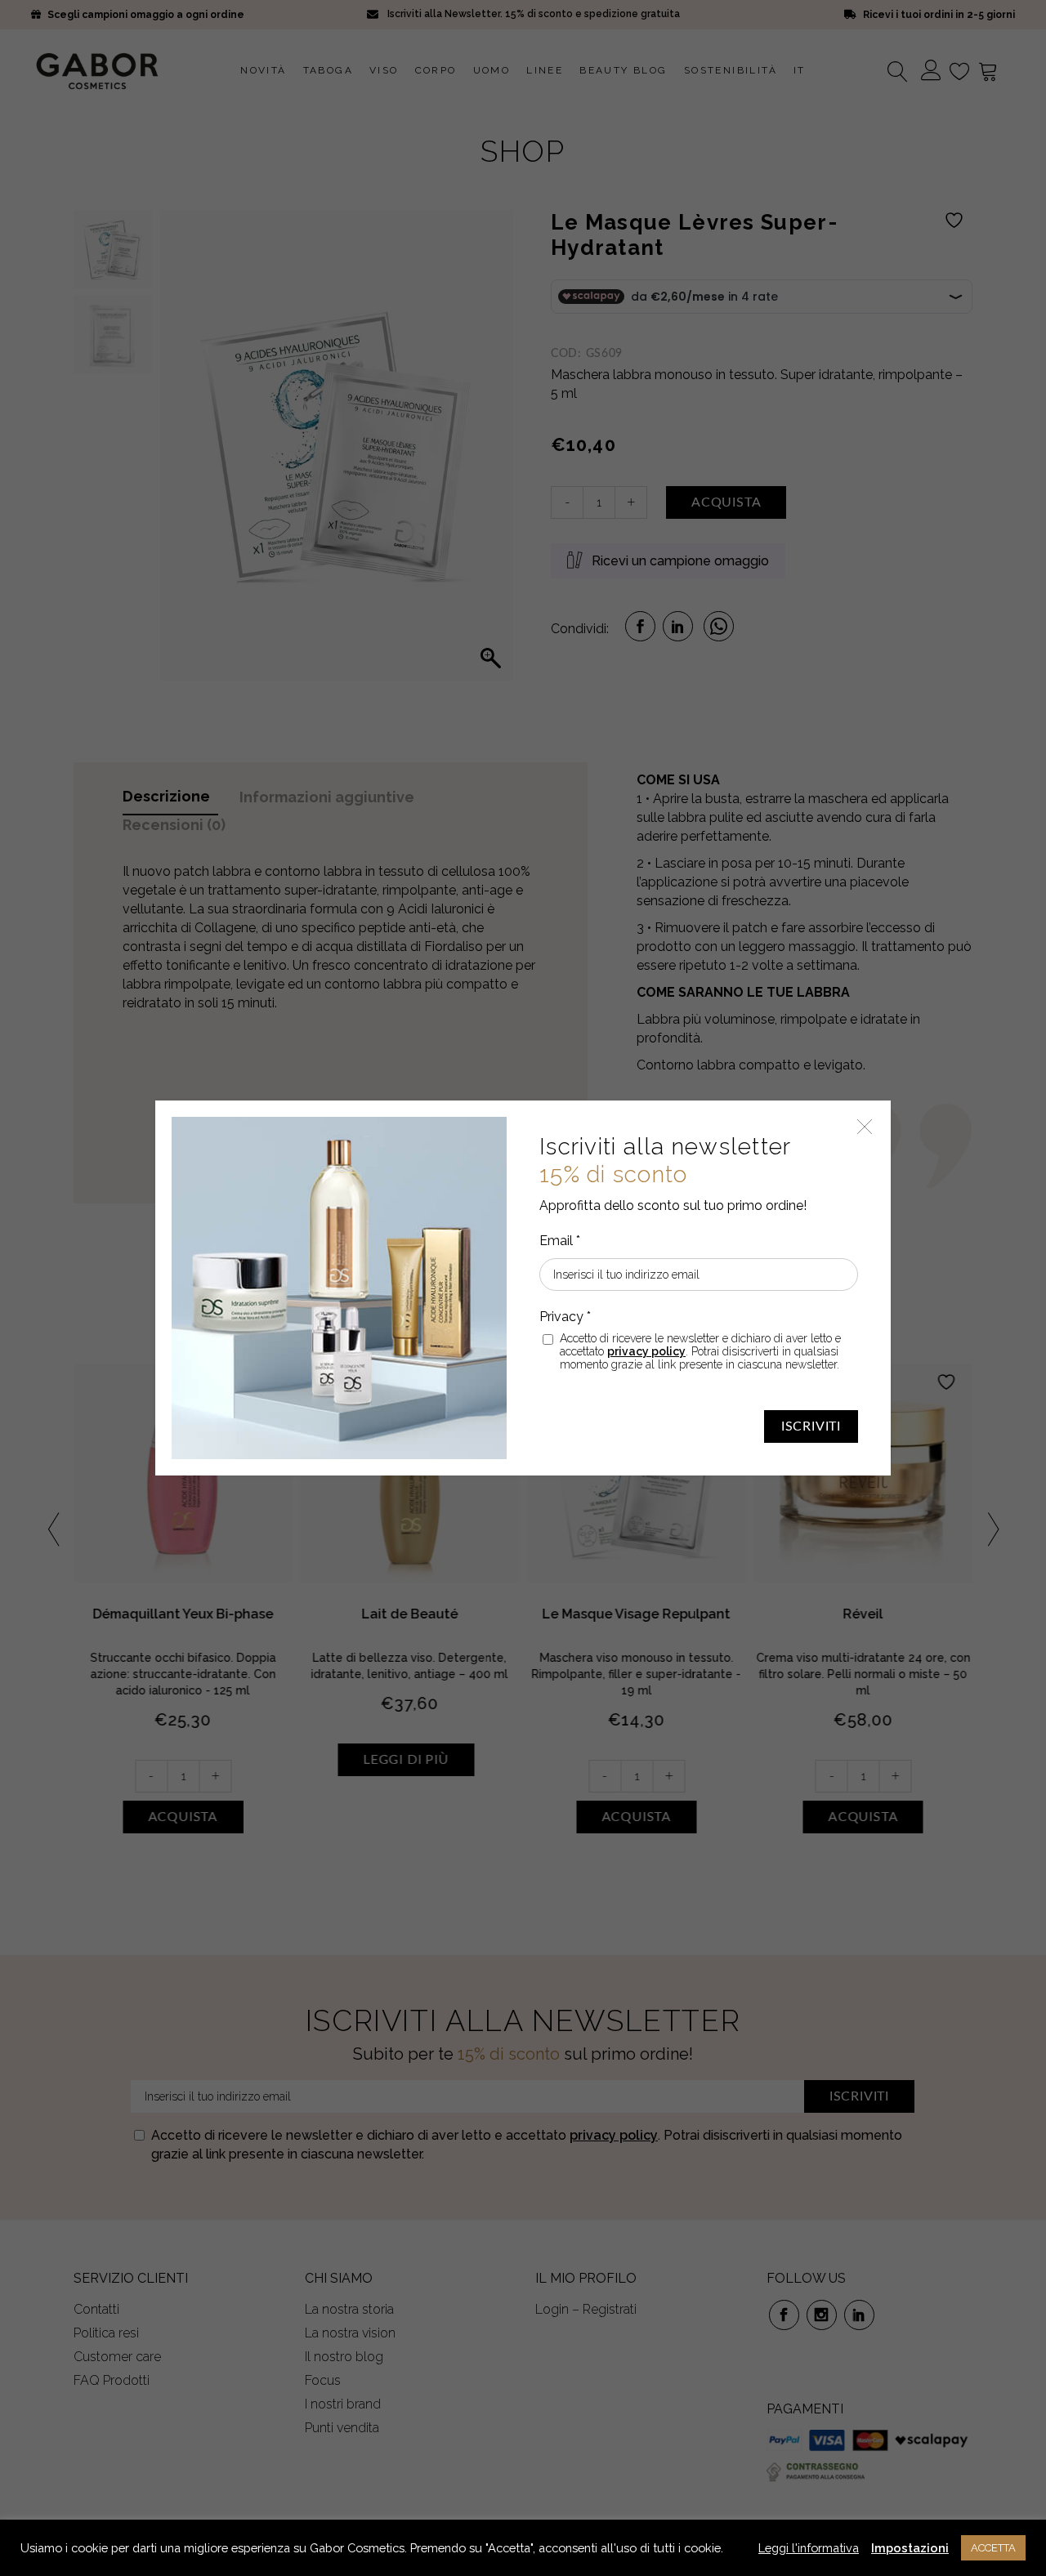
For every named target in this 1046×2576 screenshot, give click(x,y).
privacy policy (646, 1351)
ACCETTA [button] (993, 2548)
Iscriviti (811, 1426)
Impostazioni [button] (910, 2548)
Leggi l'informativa (809, 2548)
